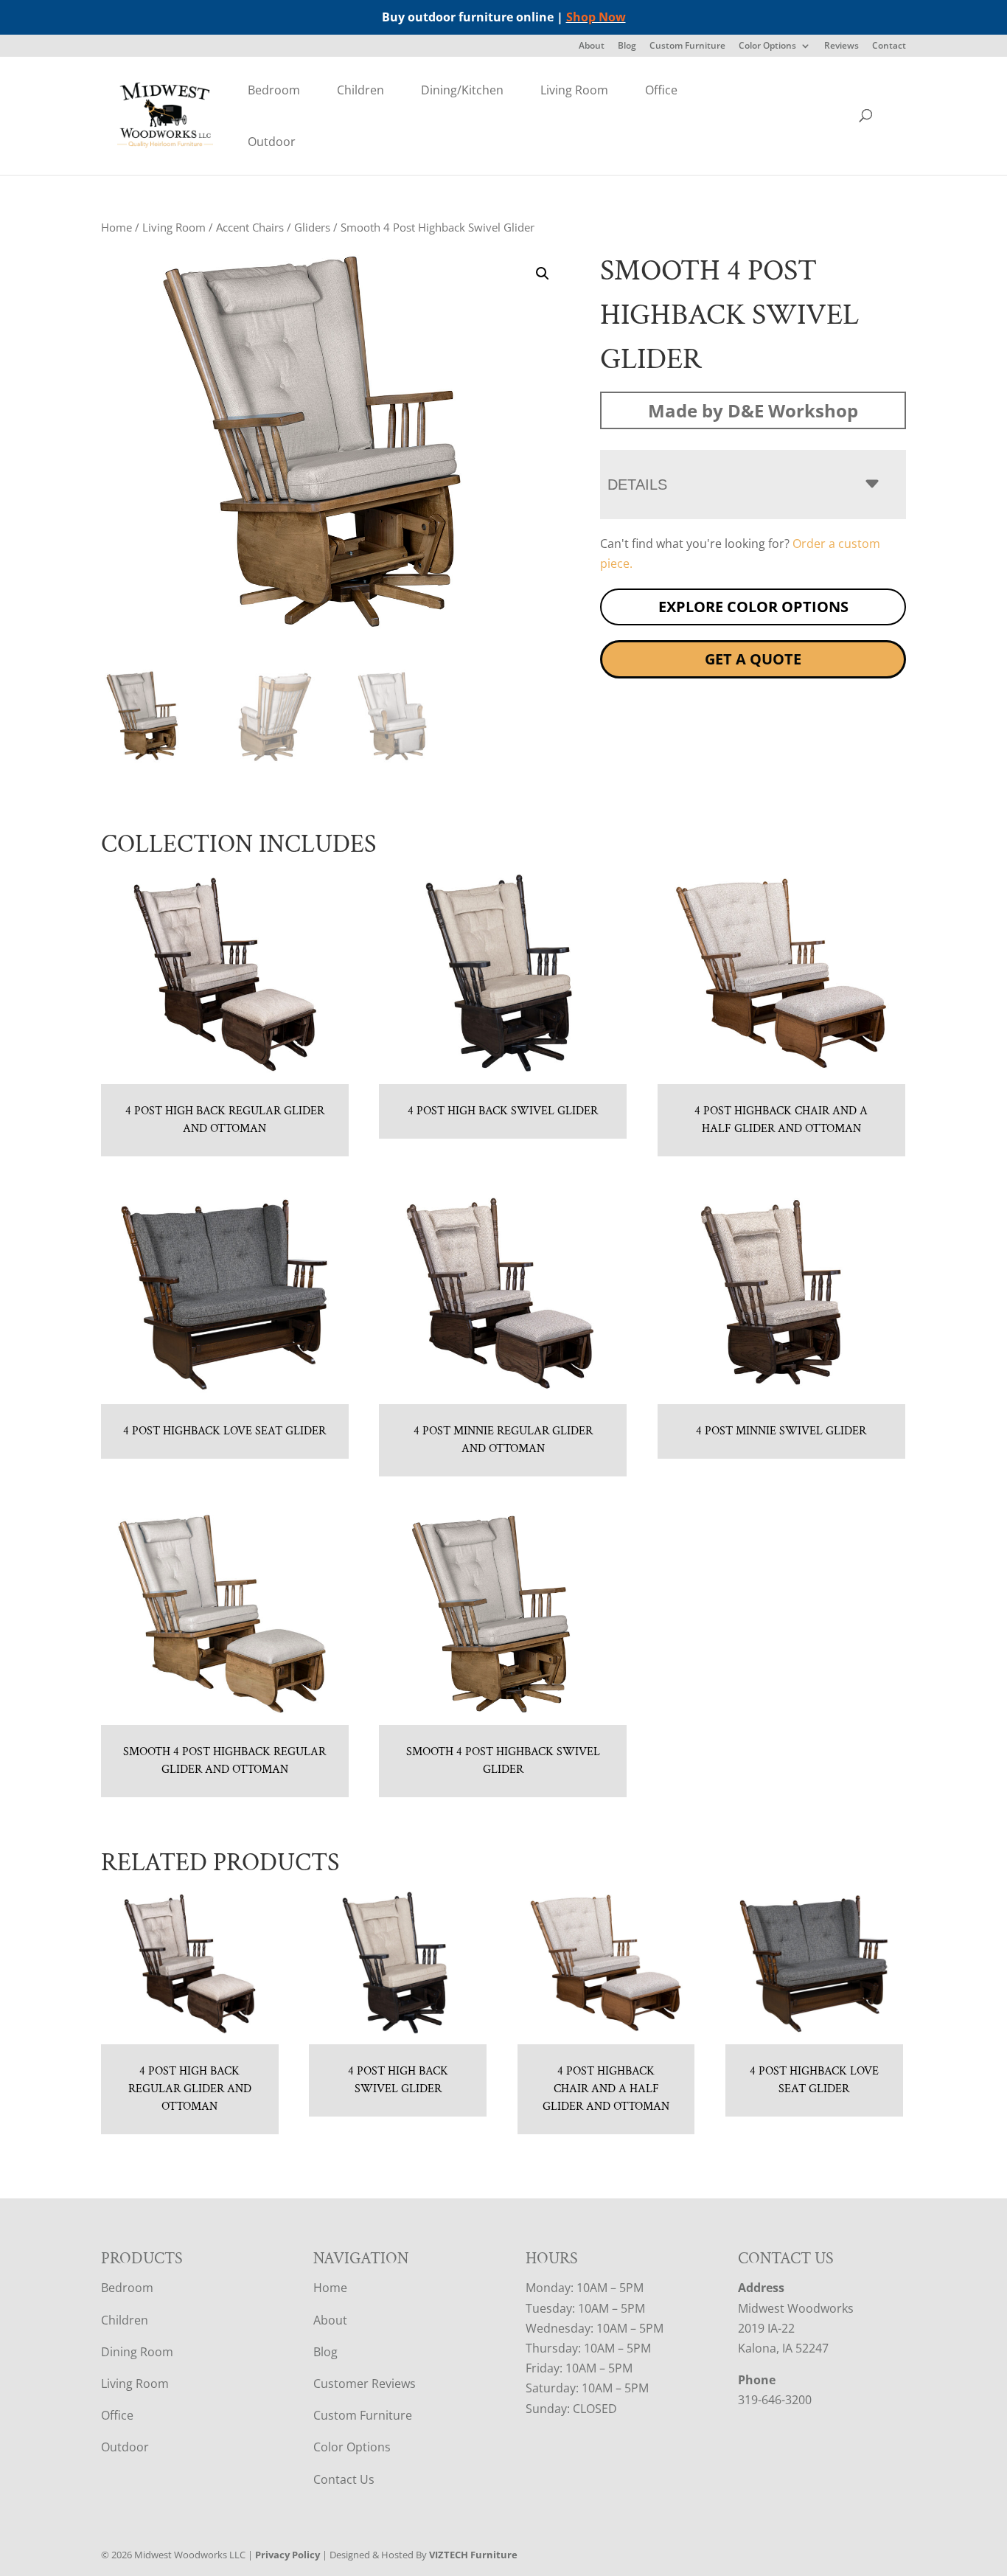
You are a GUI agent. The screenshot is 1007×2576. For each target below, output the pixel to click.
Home (116, 227)
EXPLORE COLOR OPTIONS (753, 607)
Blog (627, 46)
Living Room (574, 90)
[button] (543, 274)
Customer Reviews (365, 2384)
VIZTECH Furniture (473, 2555)
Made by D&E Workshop (753, 410)
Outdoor (272, 142)
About (592, 46)
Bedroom (274, 90)
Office (661, 90)
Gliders (312, 227)
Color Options (767, 46)
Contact (889, 46)
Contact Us (344, 2479)
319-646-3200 (775, 2400)
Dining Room (137, 2352)
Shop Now (596, 17)
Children (360, 90)
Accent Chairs (250, 227)
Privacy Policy (288, 2555)
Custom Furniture (687, 46)
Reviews (842, 46)
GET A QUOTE (753, 659)
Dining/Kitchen (462, 90)
